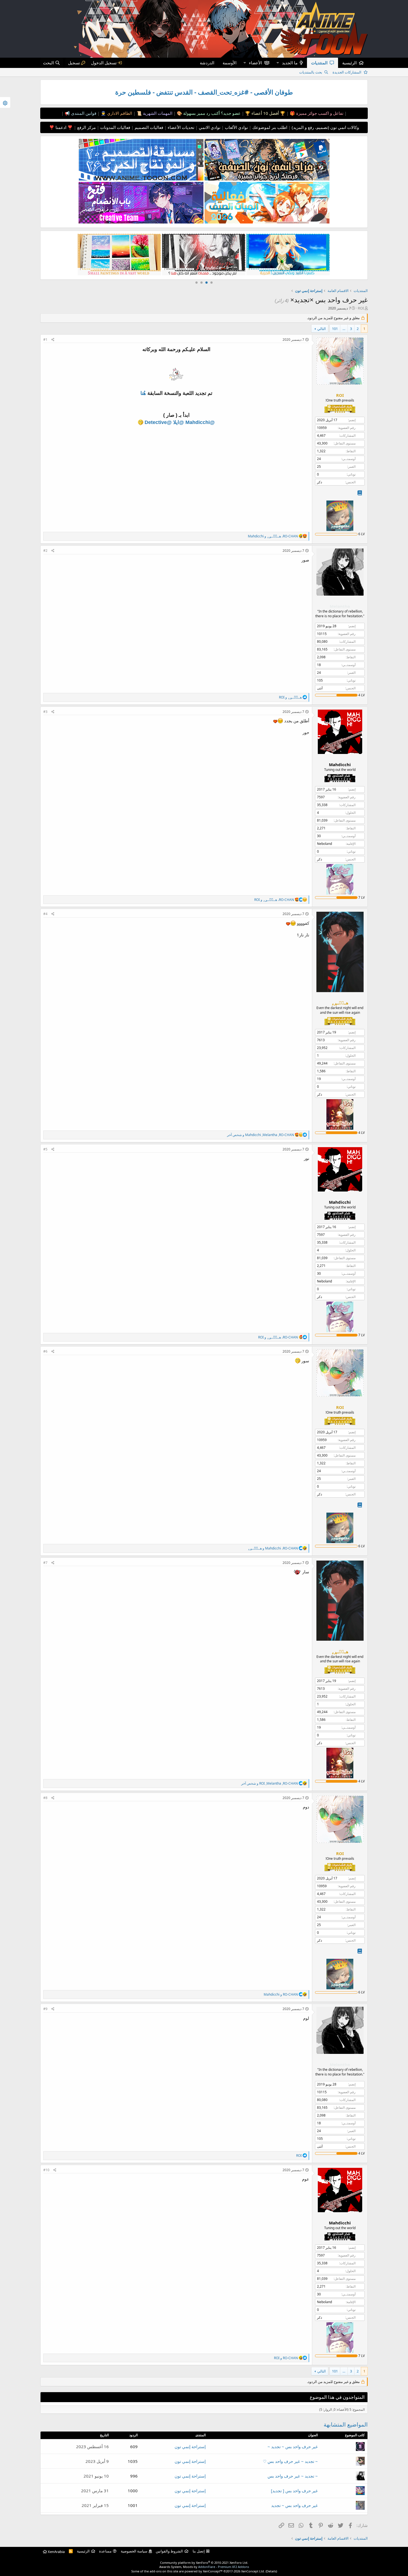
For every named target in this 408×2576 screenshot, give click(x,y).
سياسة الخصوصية (134, 2551)
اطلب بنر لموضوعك (269, 127)
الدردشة (207, 63)
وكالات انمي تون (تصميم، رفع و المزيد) (325, 127)
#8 (45, 1798)
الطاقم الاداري (119, 113)
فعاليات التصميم (148, 127)
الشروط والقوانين (169, 2551)
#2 (45, 551)
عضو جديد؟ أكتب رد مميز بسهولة (211, 113)
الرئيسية (349, 63)
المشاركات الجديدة (347, 72)
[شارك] (53, 340)
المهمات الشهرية (157, 113)
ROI (361, 308)
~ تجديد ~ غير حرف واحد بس (293, 2476)
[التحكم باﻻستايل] (5, 102)
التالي (322, 329)
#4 (45, 914)
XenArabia (56, 2552)
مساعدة (105, 2551)
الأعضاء (255, 63)
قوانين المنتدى (83, 113)
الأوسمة (230, 63)
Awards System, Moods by (204, 2567)
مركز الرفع (86, 127)
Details (271, 2571)
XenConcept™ (213, 2571)
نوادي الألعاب (236, 127)
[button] (278, 63)
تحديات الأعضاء (180, 127)
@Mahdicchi (200, 422)
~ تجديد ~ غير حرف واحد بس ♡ (290, 2461)
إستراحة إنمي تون (190, 2447)
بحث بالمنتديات (311, 72)
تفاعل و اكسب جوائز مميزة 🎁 (316, 113)
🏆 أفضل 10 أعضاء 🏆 (265, 113)
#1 (45, 340)
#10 (46, 2170)
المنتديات (319, 63)
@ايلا (179, 422)
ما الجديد (290, 63)
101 (335, 329)
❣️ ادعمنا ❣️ (61, 127)
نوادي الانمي (209, 127)
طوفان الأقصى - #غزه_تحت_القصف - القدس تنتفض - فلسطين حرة (204, 92)
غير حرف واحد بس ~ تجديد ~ (293, 2447)
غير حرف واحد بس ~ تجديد (294, 2505)
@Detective (158, 422)
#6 (45, 1351)
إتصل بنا (199, 2551)
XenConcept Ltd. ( (254, 2571)
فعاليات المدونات (115, 127)
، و (273, 536)
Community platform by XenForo (204, 2563)
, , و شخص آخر (260, 1135)
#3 (45, 712)
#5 (45, 1149)
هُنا (143, 393)
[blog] (360, 493)
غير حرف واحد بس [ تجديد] (294, 2491)
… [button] (344, 329)
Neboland (324, 844)
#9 (45, 2009)
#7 (45, 1563)
